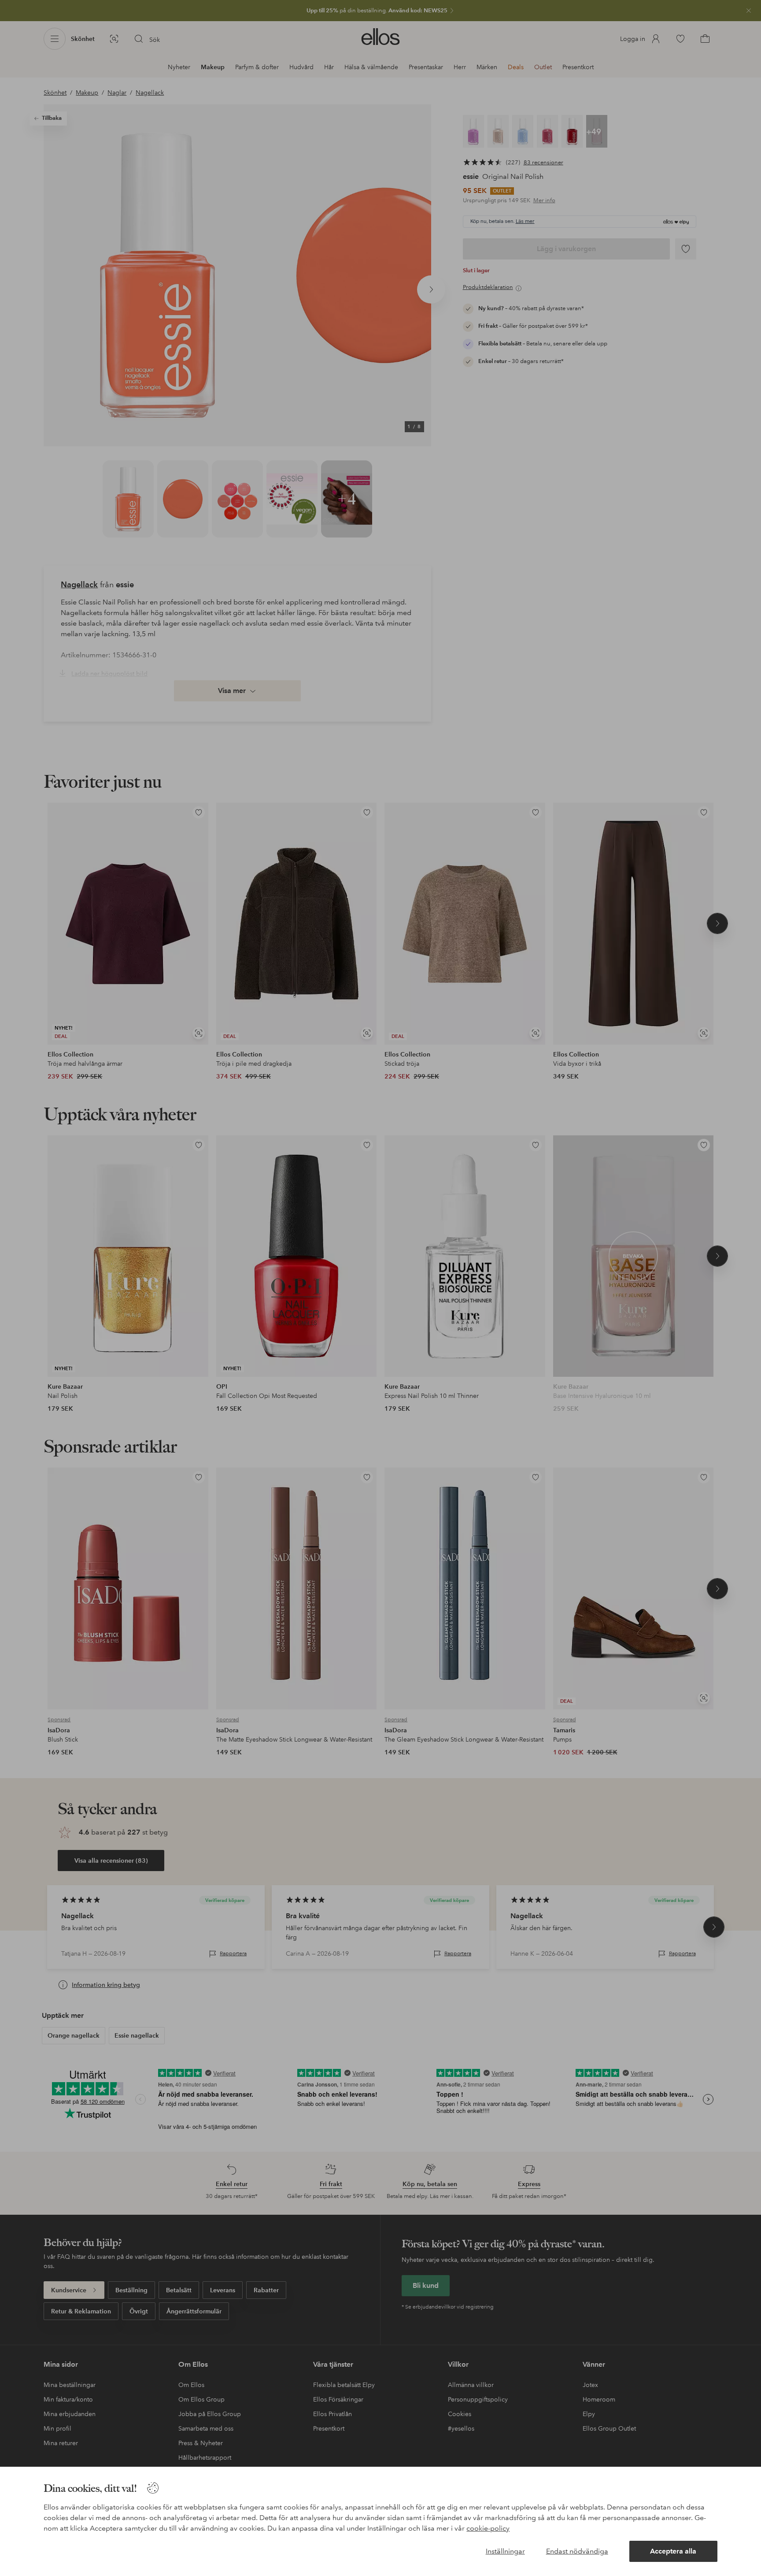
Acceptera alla (673, 2551)
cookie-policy (488, 2528)
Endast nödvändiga (577, 2551)
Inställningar (505, 2551)
